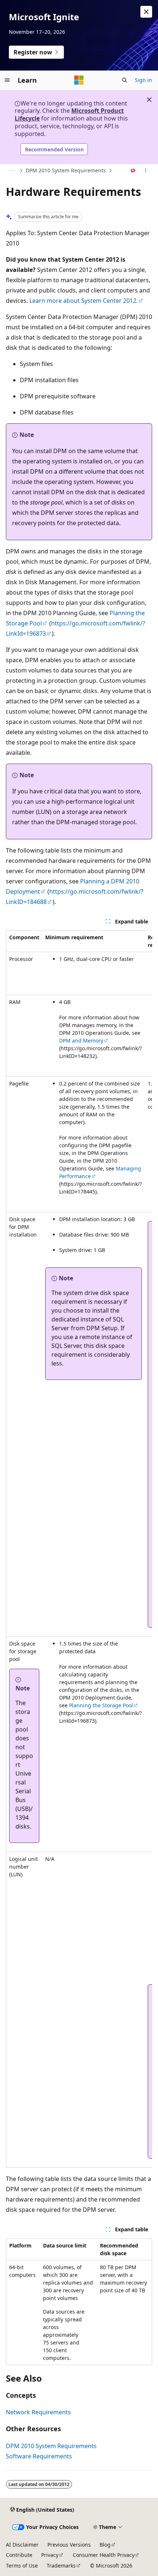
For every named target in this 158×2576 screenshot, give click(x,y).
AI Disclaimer (22, 2545)
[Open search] (125, 80)
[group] (79, 1549)
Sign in (143, 80)
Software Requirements (39, 2456)
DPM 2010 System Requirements (66, 170)
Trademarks (61, 2566)
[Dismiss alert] (146, 12)
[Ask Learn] (133, 171)
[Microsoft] (79, 80)
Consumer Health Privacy (104, 2555)
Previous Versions (69, 2545)
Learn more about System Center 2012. (84, 301)
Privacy (50, 2555)
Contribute (19, 2555)
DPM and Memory (81, 1041)
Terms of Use (22, 2566)
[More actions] (146, 171)
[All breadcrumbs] (12, 171)
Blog (105, 2545)
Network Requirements (38, 2412)
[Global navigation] (7, 80)
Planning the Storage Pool (101, 1705)
